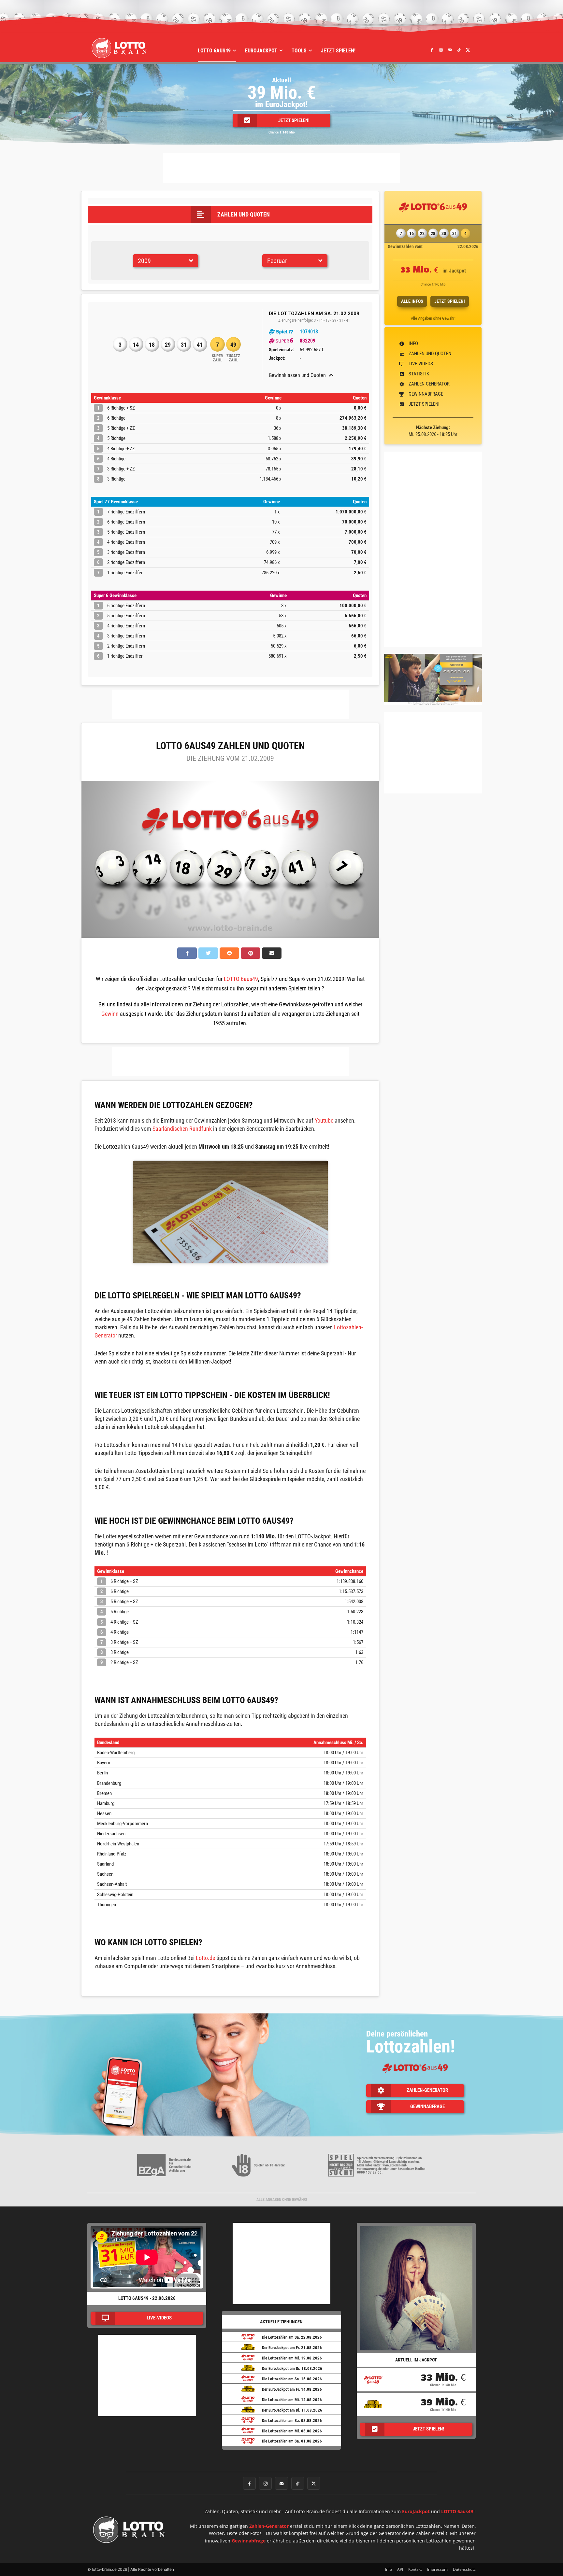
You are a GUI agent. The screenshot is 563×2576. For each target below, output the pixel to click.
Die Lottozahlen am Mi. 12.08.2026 (292, 2400)
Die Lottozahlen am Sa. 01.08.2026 (292, 2441)
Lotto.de (205, 1958)
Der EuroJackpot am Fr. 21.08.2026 (292, 2348)
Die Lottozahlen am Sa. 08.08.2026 (292, 2421)
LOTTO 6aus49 (241, 979)
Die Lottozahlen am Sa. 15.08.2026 (292, 2379)
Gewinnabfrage (249, 2541)
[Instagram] (441, 50)
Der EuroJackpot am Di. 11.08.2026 (292, 2410)
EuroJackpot (416, 2511)
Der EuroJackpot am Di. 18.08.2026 (292, 2368)
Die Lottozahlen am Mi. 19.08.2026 (292, 2358)
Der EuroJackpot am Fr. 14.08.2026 (292, 2389)
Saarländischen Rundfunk (182, 1129)
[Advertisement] (281, 168)
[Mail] (450, 50)
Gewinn (110, 1014)
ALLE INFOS (412, 301)
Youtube (324, 1120)
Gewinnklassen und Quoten (297, 375)
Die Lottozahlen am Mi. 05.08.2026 (292, 2431)
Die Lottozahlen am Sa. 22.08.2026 (292, 2337)
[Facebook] (432, 50)
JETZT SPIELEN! (450, 301)
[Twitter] (468, 50)
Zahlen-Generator (269, 2526)
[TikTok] (459, 50)
